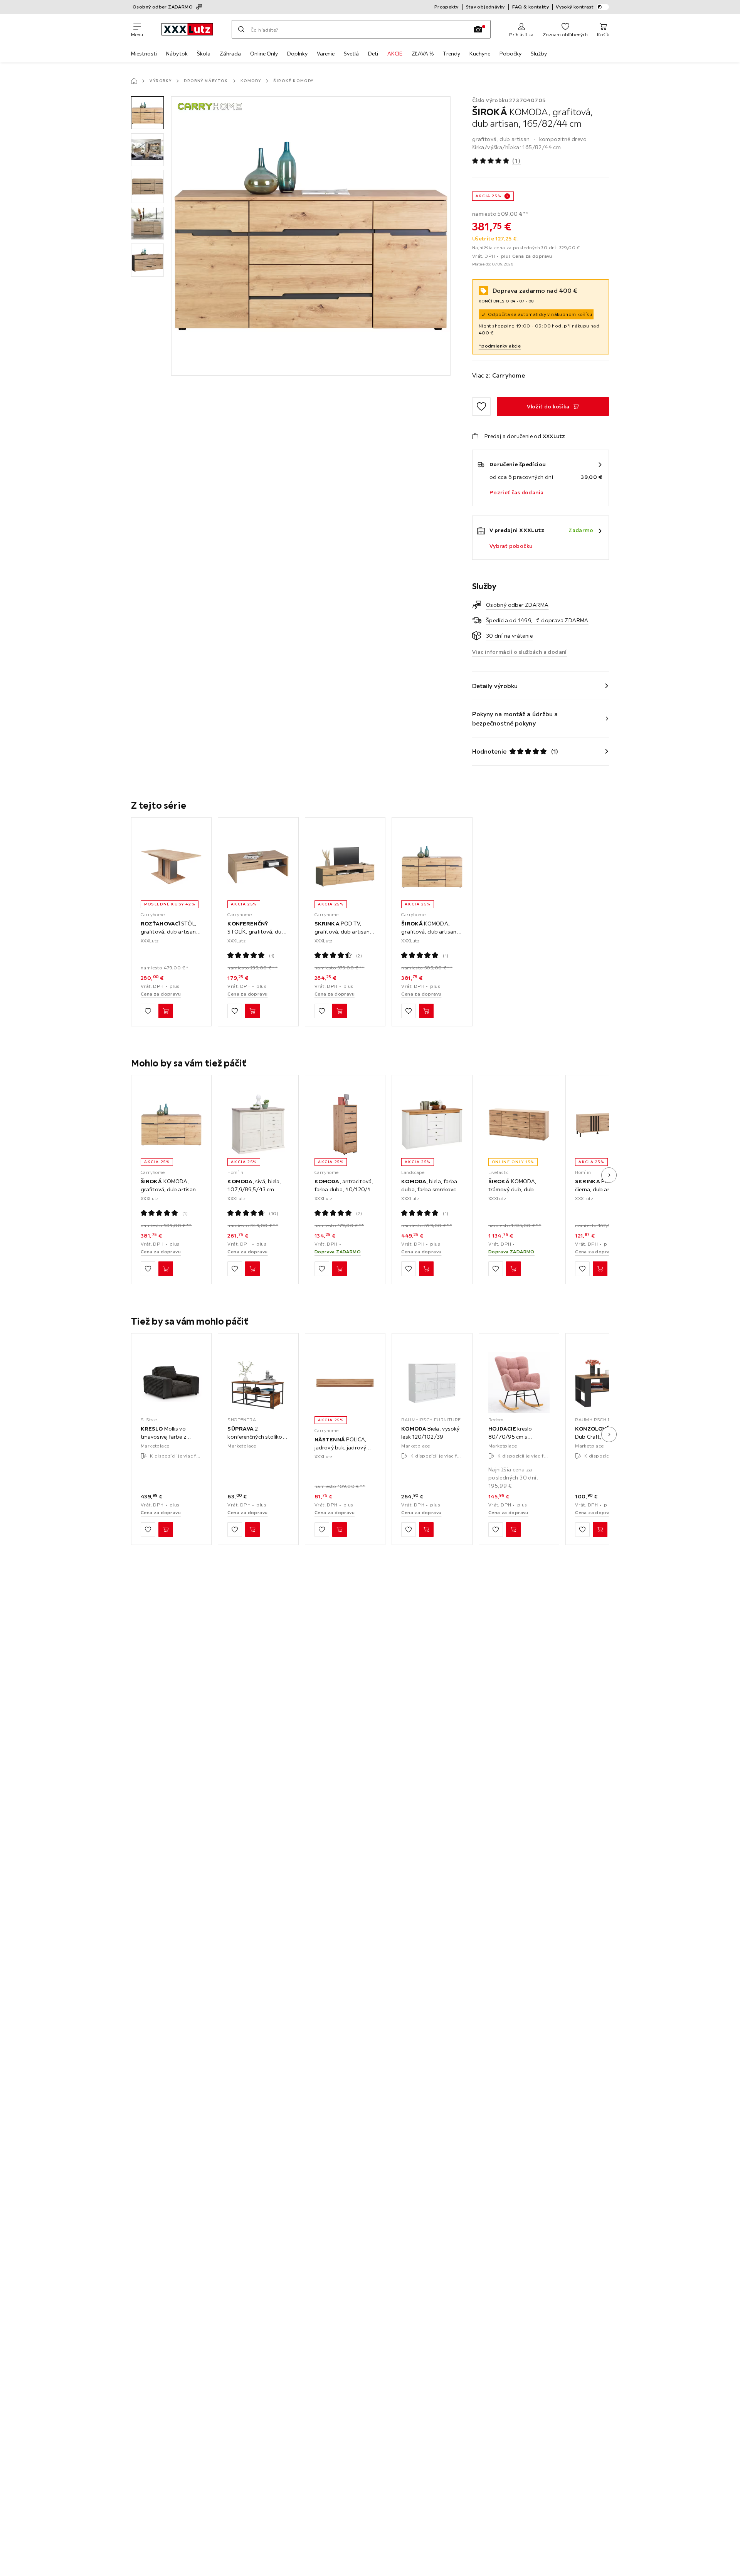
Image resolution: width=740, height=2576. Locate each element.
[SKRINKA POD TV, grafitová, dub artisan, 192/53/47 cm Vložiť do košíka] (340, 1011)
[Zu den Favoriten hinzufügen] (481, 406)
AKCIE (395, 54)
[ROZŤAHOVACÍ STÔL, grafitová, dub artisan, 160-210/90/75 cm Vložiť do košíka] (166, 1011)
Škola (204, 54)
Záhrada (230, 54)
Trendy (452, 54)
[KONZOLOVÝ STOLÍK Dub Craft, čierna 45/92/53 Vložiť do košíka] (600, 1530)
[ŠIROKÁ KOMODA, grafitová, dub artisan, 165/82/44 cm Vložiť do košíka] (426, 1011)
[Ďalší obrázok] (609, 1175)
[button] (147, 113)
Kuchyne (480, 54)
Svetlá (351, 54)
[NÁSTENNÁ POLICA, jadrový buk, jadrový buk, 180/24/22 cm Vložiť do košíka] (340, 1530)
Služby (539, 54)
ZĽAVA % (423, 54)
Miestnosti (144, 54)
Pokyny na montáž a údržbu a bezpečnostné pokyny (515, 719)
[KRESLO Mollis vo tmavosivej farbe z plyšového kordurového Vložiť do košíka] (166, 1530)
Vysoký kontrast (575, 7)
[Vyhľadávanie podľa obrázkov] (478, 29)
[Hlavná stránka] (134, 81)
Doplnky (297, 54)
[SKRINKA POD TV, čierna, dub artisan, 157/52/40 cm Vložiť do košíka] (600, 1269)
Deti (373, 54)
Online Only (264, 54)
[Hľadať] (241, 29)
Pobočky (510, 54)
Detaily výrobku (495, 686)
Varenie (326, 54)
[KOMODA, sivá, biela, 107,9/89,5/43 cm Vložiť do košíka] (252, 1269)
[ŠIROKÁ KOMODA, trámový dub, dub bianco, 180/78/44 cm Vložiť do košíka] (513, 1269)
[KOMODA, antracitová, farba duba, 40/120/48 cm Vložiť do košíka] (340, 1269)
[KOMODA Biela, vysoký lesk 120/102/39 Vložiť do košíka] (426, 1530)
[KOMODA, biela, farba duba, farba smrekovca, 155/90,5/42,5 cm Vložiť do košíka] (426, 1269)
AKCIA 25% (488, 196)
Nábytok (177, 54)
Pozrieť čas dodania (517, 492)
